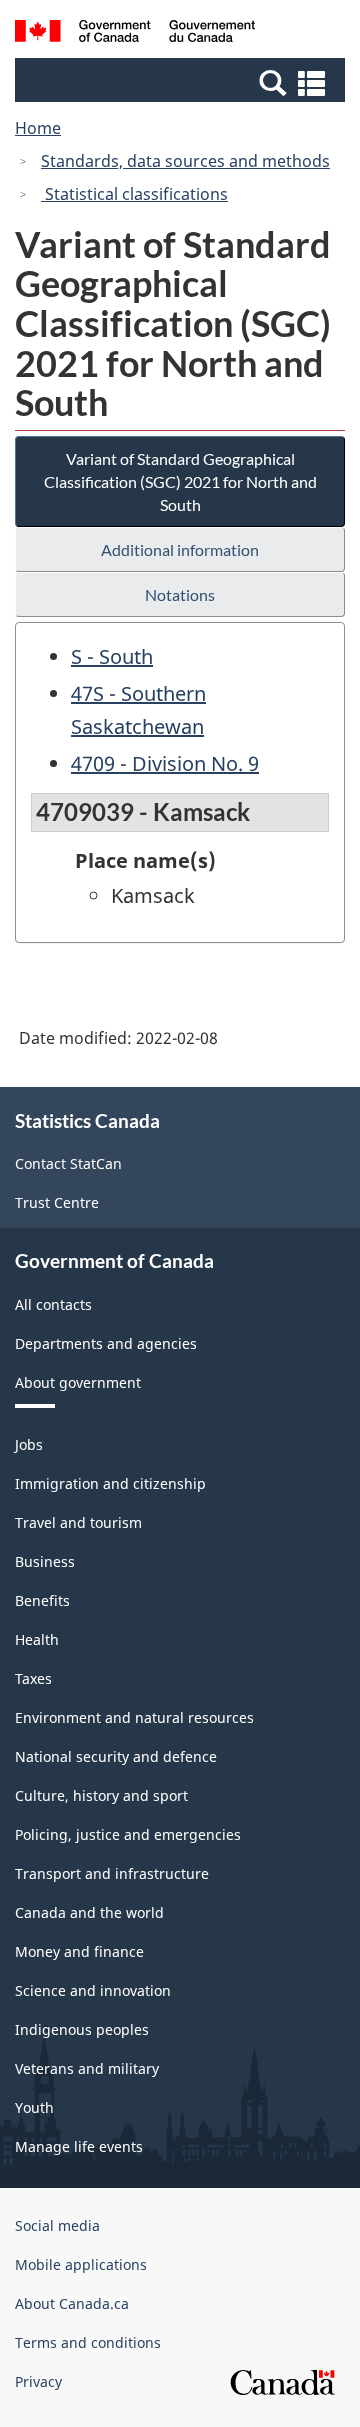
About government (78, 1382)
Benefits (42, 1600)
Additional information (180, 549)
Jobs (29, 1444)
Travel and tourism (78, 1522)
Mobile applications (81, 2264)
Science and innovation (93, 1990)
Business (45, 1561)
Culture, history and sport (101, 1795)
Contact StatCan (68, 1163)
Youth (34, 2107)
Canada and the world (89, 1912)
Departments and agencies (106, 1343)
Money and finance (79, 1951)
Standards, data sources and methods (185, 161)
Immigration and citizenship (110, 1483)
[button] (182, 82)
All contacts (53, 1304)
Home (38, 128)
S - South (112, 656)
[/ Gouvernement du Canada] (135, 34)
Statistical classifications (134, 194)
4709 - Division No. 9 (165, 763)
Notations (180, 594)
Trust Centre (57, 1202)
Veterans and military (87, 2068)
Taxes (33, 1678)
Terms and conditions (88, 2342)
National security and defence (116, 1756)
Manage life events (79, 2146)
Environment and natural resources (134, 1717)
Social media (57, 2225)
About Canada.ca (72, 2303)
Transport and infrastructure (112, 1873)
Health (37, 1639)
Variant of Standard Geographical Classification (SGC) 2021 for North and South (180, 481)
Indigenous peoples (82, 2029)
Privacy (38, 2381)
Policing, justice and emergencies (128, 1834)
